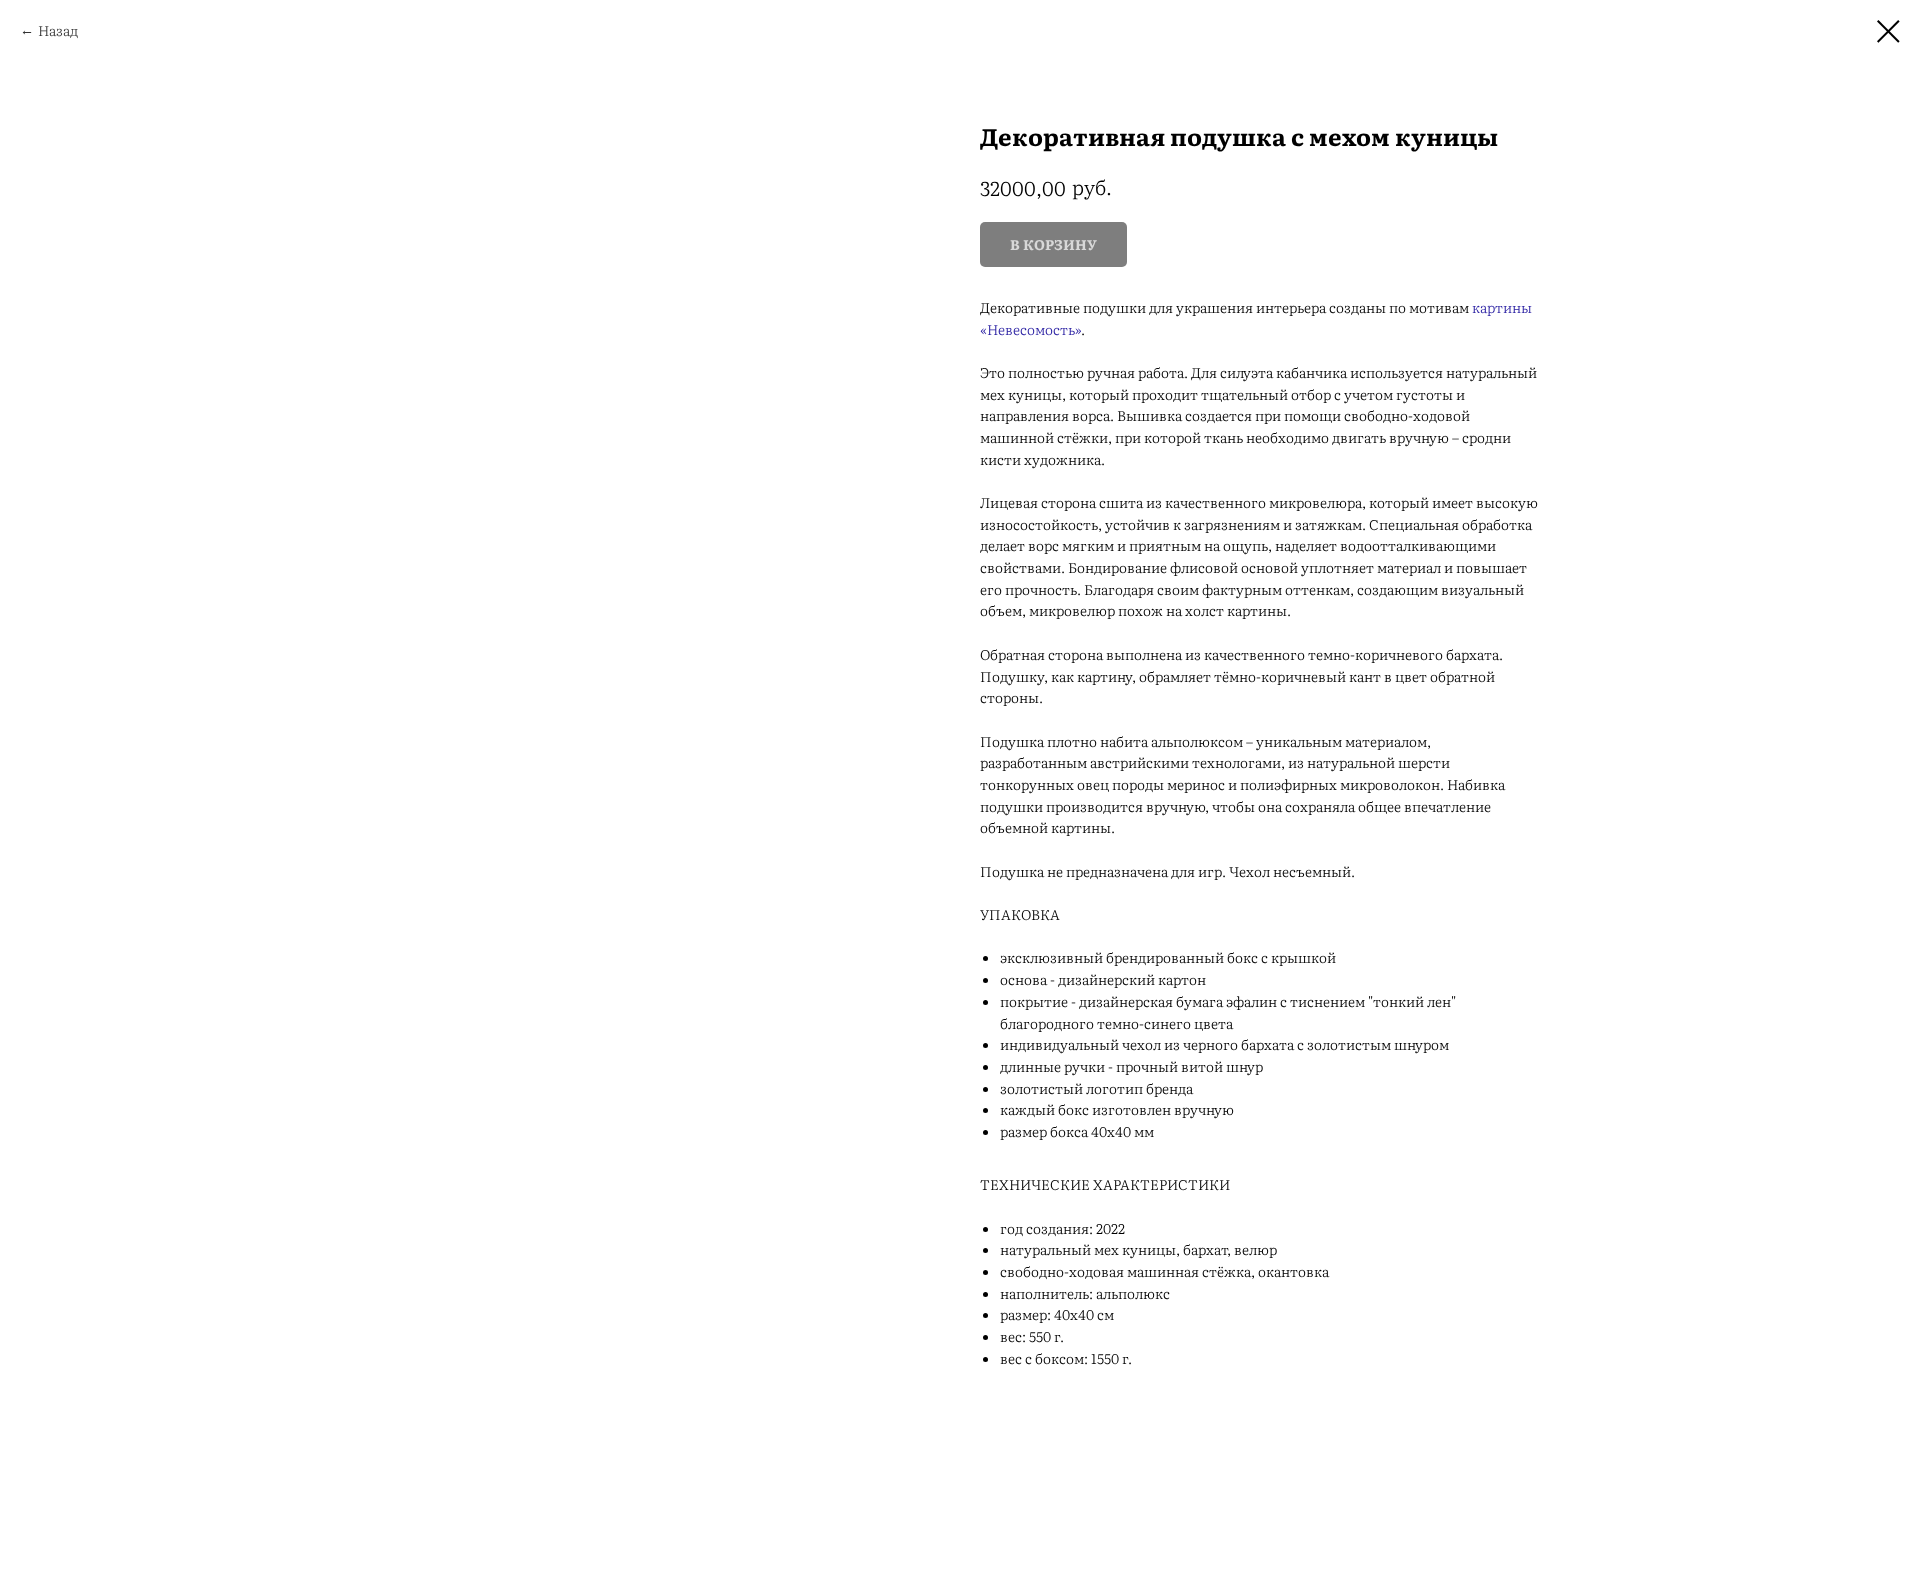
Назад (58, 30)
